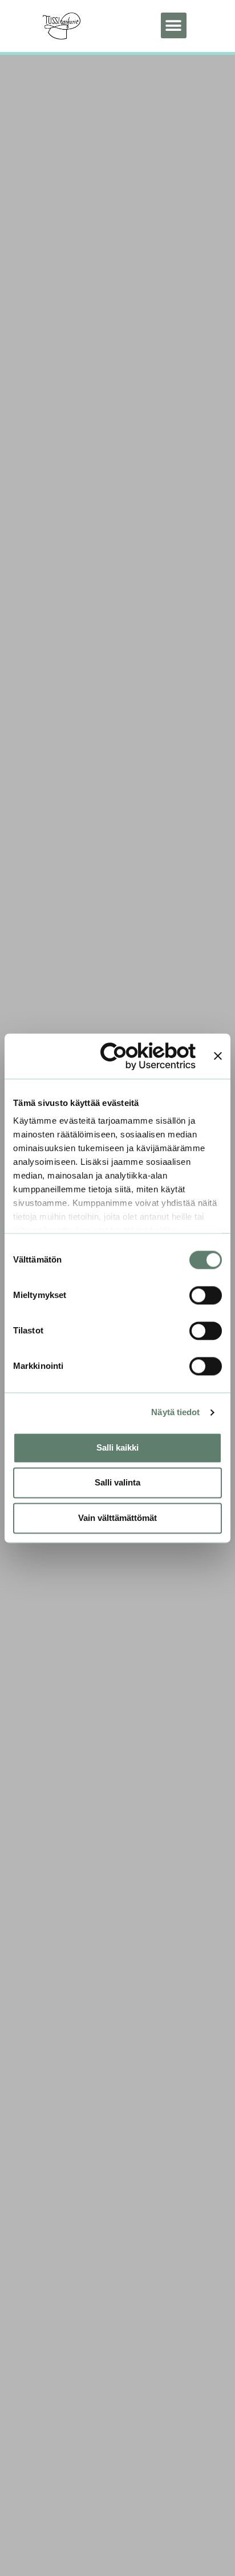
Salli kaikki (117, 1447)
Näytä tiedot (175, 1413)
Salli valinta (117, 1483)
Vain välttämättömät (117, 1518)
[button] (174, 25)
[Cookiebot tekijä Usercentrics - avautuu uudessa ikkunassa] (148, 1056)
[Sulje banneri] (218, 1056)
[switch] (206, 1295)
